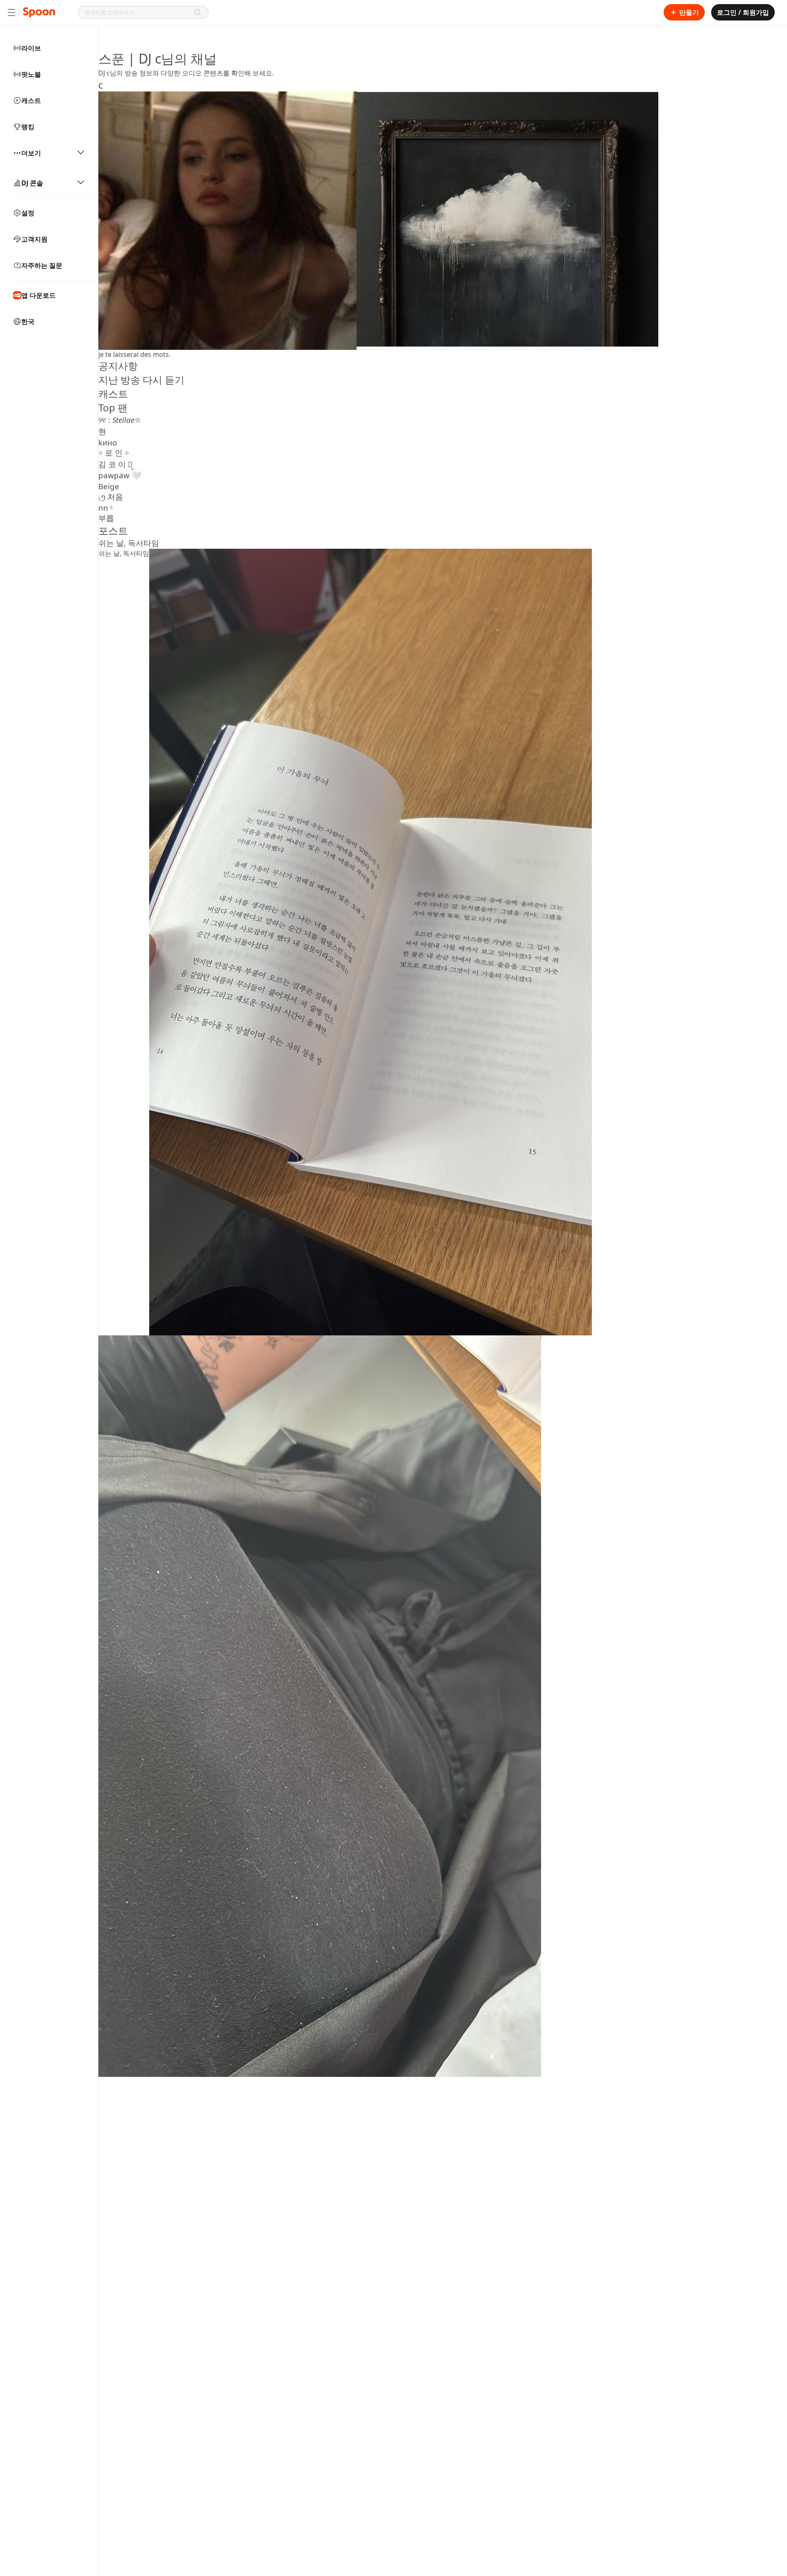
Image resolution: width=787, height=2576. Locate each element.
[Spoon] (39, 12)
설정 (28, 213)
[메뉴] (11, 12)
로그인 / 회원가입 (743, 12)
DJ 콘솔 (32, 183)
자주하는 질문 (42, 265)
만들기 (689, 12)
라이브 (31, 48)
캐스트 (31, 100)
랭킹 (28, 127)
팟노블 (31, 74)
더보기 (31, 153)
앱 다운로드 (39, 295)
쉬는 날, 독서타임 (129, 543)
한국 (28, 322)
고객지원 (34, 239)
